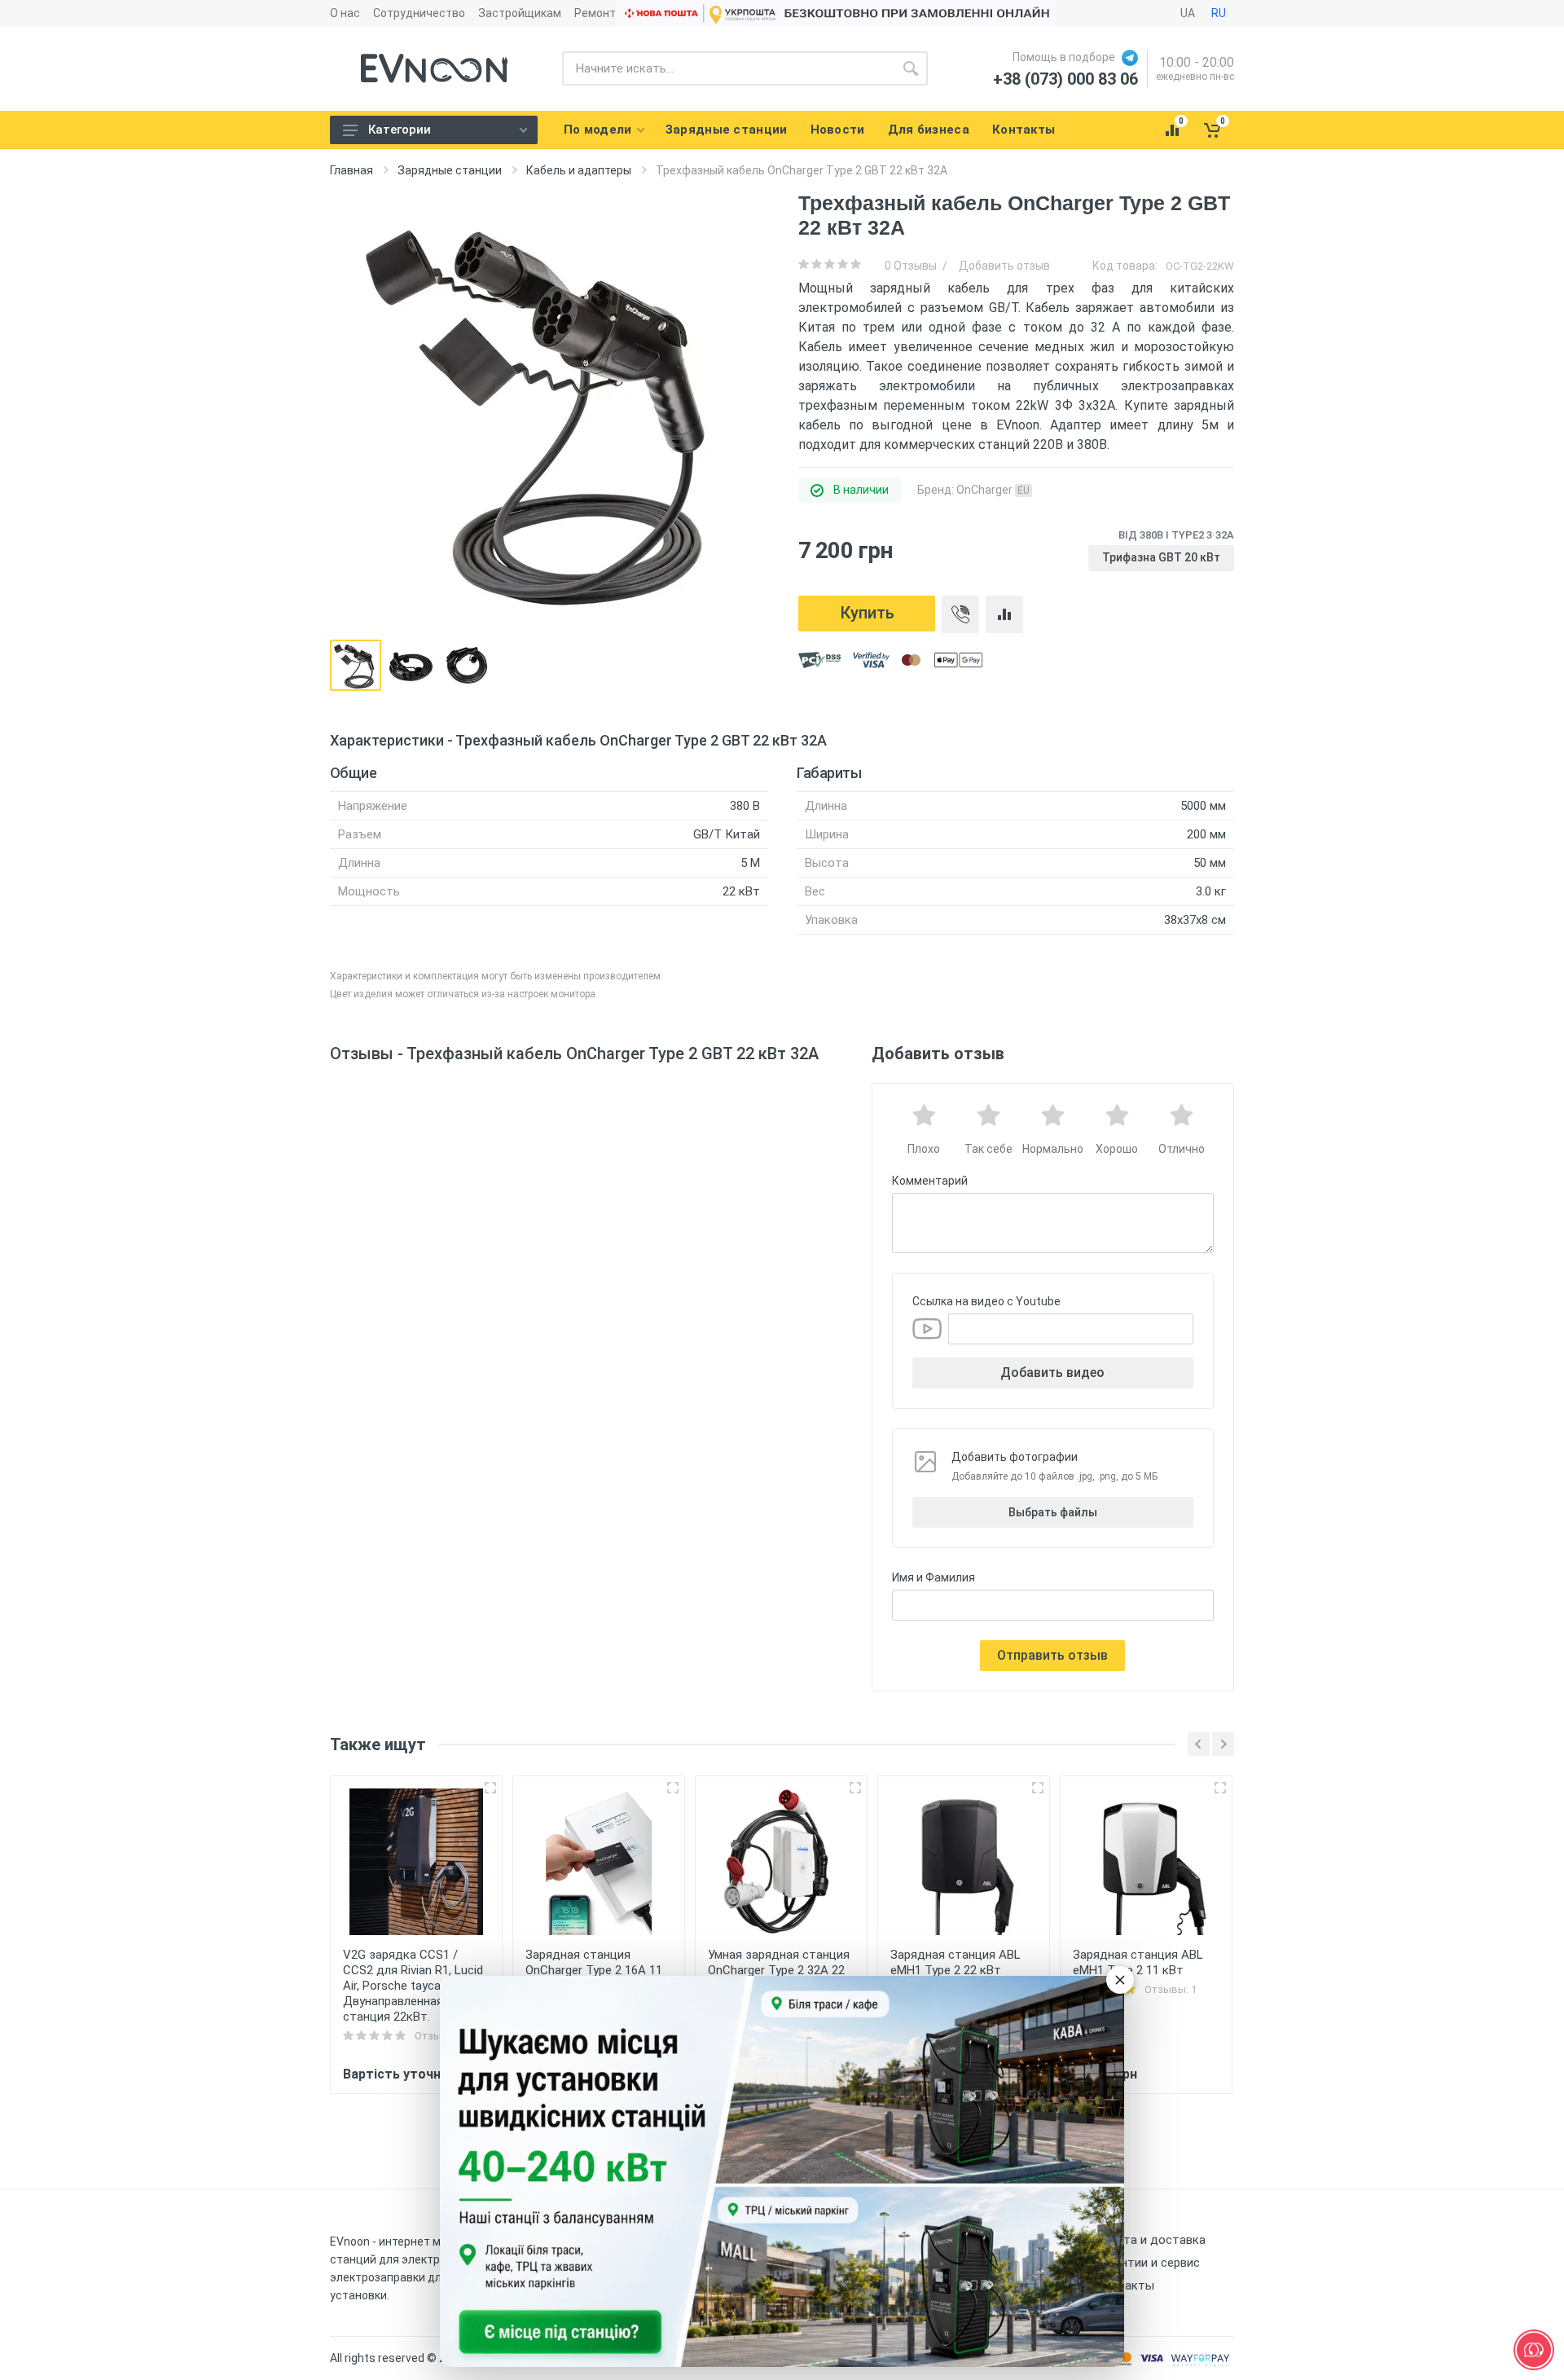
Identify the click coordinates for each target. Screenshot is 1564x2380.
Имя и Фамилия (934, 1577)
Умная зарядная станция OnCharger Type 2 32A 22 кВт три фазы (779, 1970)
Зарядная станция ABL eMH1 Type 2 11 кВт (1138, 1962)
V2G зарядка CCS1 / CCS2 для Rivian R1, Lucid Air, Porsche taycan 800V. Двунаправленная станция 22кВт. (413, 1986)
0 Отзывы (911, 266)
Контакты (1125, 2285)
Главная (351, 170)
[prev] (1199, 1744)
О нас (345, 13)
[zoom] (490, 1788)
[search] (911, 68)
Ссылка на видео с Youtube (986, 1301)
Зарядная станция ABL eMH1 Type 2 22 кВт (956, 1962)
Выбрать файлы (1053, 1512)
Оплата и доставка (1151, 2240)
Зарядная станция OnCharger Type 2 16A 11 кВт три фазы (594, 1970)
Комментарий (930, 1181)
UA (1188, 13)
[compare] (1004, 614)
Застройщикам (520, 13)
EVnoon (350, 2241)
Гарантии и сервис (1148, 2263)
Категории (400, 130)
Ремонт (595, 13)
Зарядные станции (450, 170)
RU (1219, 13)
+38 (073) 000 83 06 (1065, 79)
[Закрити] (1120, 1980)
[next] (1223, 1744)
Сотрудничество (419, 13)
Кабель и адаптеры (579, 170)
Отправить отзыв (1052, 1655)
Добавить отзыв (1004, 266)
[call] (960, 614)
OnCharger (993, 490)
